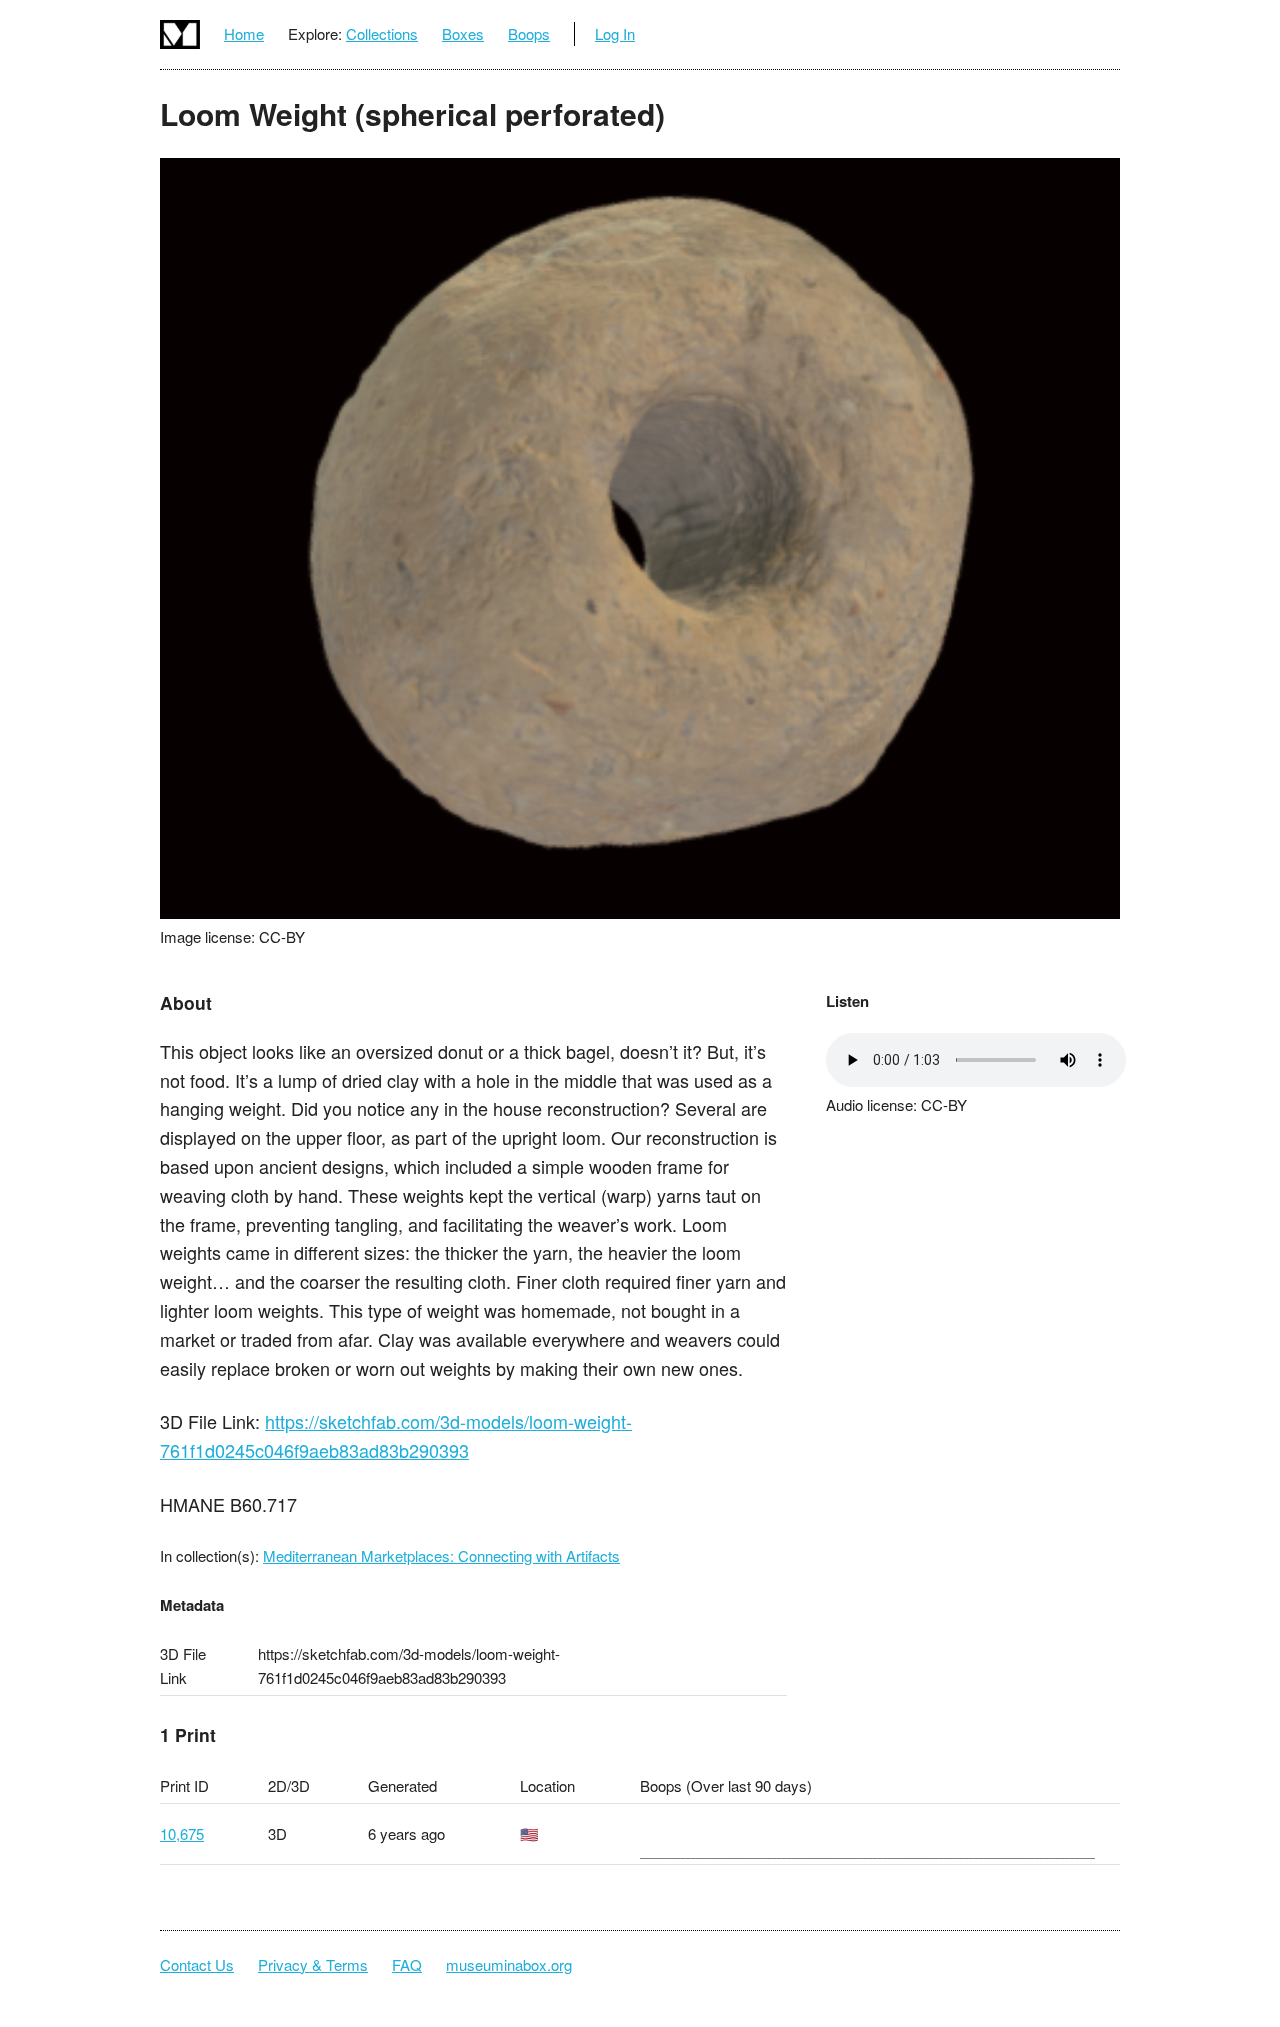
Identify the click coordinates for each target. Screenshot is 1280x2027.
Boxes (463, 33)
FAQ (407, 1964)
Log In (615, 33)
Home (244, 33)
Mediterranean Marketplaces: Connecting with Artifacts (441, 1555)
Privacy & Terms (313, 1964)
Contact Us (197, 1964)
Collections (382, 33)
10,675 (182, 1833)
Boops (529, 33)
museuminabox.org (509, 1964)
